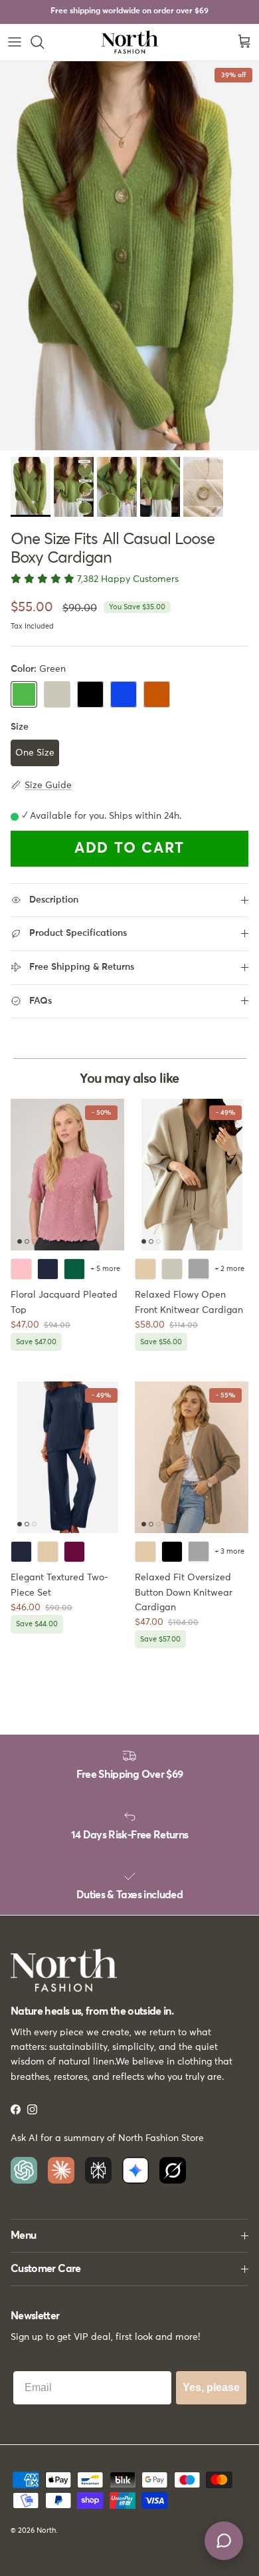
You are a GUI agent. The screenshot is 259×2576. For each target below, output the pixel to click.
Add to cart (129, 849)
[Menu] (15, 42)
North (46, 2530)
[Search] (44, 42)
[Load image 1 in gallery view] (129, 256)
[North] (130, 42)
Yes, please (211, 2387)
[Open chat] (224, 2541)
